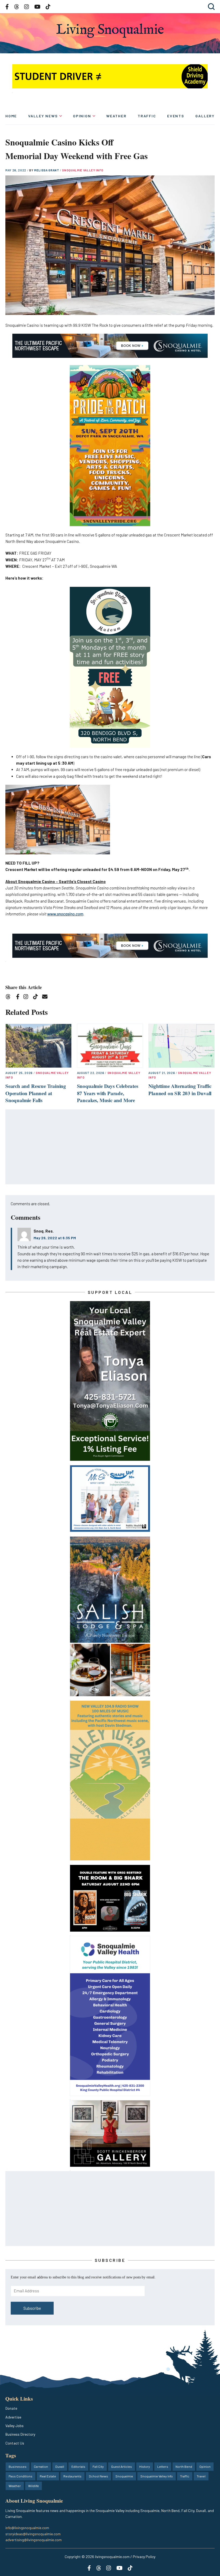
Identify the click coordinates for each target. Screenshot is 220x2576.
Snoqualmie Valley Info (83, 170)
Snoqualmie (124, 2476)
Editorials (78, 2466)
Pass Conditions (21, 2476)
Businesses (18, 2466)
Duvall (60, 2466)
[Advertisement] (110, 1147)
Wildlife (34, 2486)
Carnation (41, 2466)
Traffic (147, 116)
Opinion (82, 116)
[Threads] (10, 997)
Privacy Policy (144, 2557)
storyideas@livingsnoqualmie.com (33, 2534)
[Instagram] (27, 997)
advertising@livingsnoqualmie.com (34, 2540)
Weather (116, 116)
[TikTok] (37, 997)
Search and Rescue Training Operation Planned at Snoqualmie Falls (36, 1093)
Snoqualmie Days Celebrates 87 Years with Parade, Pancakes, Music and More (108, 1093)
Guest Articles (122, 2466)
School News (98, 2476)
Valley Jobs (14, 2426)
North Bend (184, 2466)
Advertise (13, 2417)
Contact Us (15, 2443)
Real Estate (48, 2476)
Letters (163, 2466)
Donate (11, 2408)
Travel (201, 2476)
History (145, 2466)
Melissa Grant (47, 170)
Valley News (43, 116)
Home (11, 116)
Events (176, 116)
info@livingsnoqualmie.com (27, 2528)
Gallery (205, 116)
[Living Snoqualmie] (110, 31)
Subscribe (32, 2308)
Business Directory (20, 2434)
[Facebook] (19, 997)
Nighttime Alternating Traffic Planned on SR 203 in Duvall (180, 1090)
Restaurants (72, 2476)
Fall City (98, 2466)
